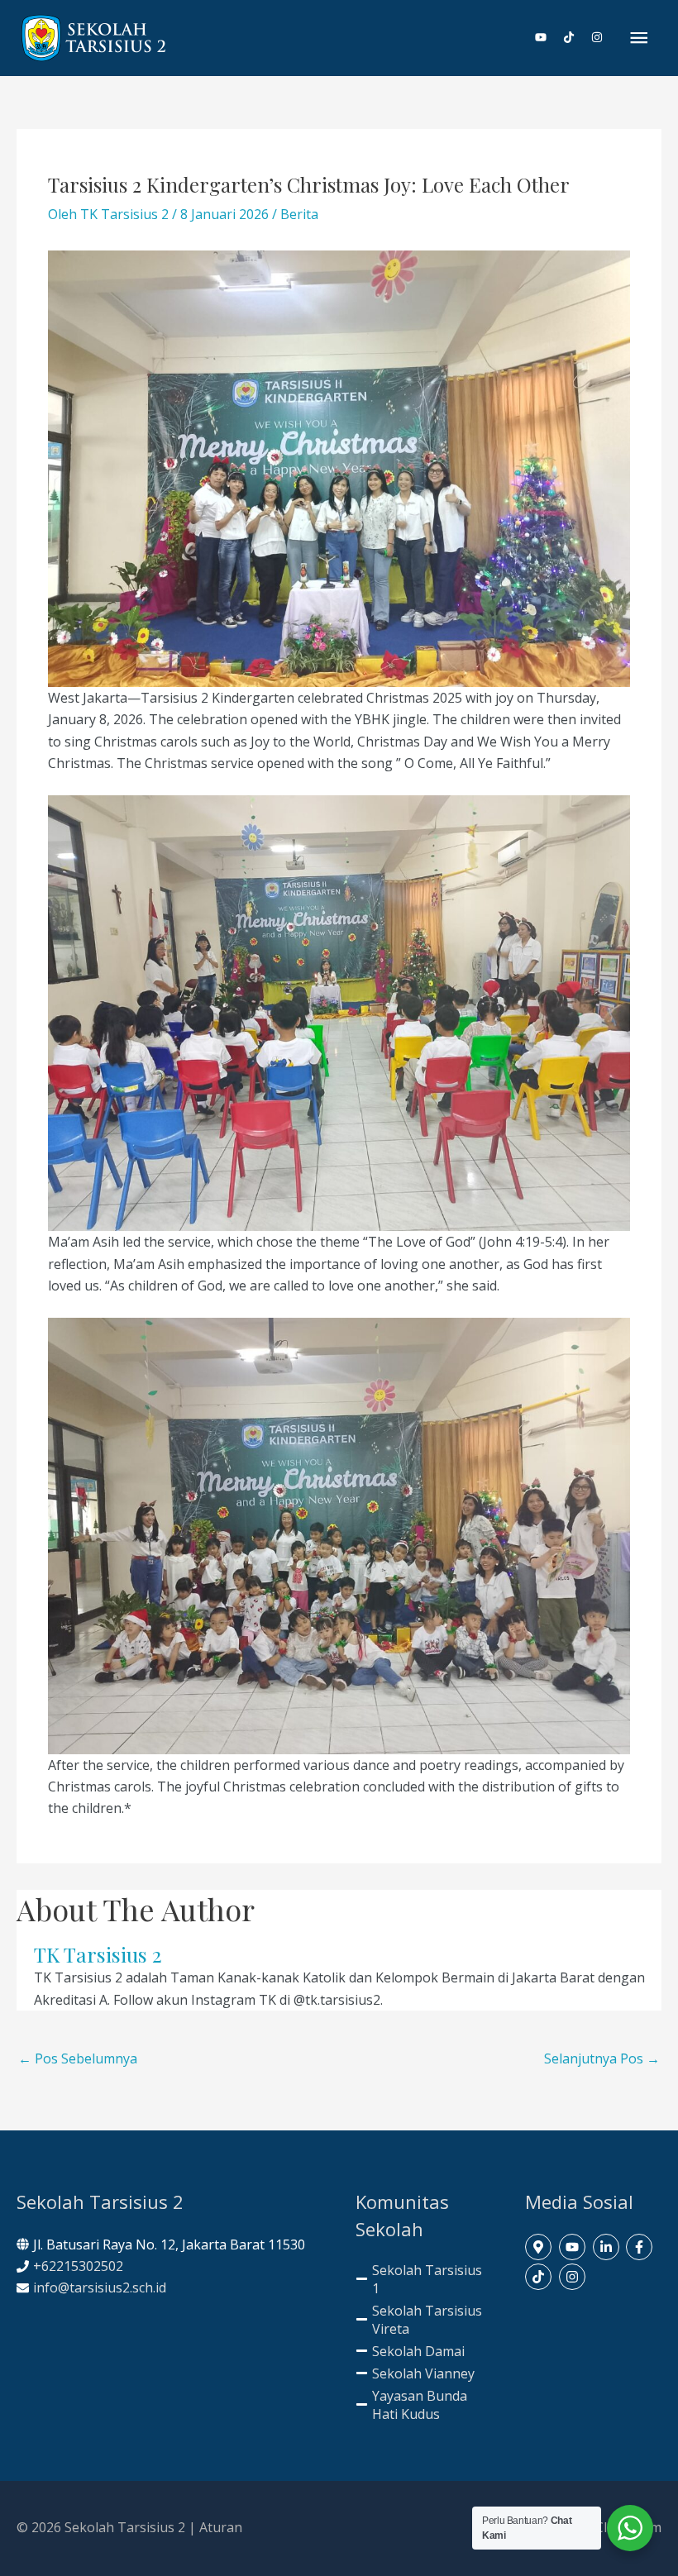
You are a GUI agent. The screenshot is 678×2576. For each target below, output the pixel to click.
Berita (299, 214)
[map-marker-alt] (540, 2247)
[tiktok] (575, 37)
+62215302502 (78, 2266)
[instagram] (597, 37)
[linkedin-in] (608, 2247)
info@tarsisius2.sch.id (100, 2287)
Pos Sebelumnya (78, 2058)
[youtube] (547, 37)
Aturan (221, 2527)
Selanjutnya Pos (602, 2058)
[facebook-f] (641, 2247)
